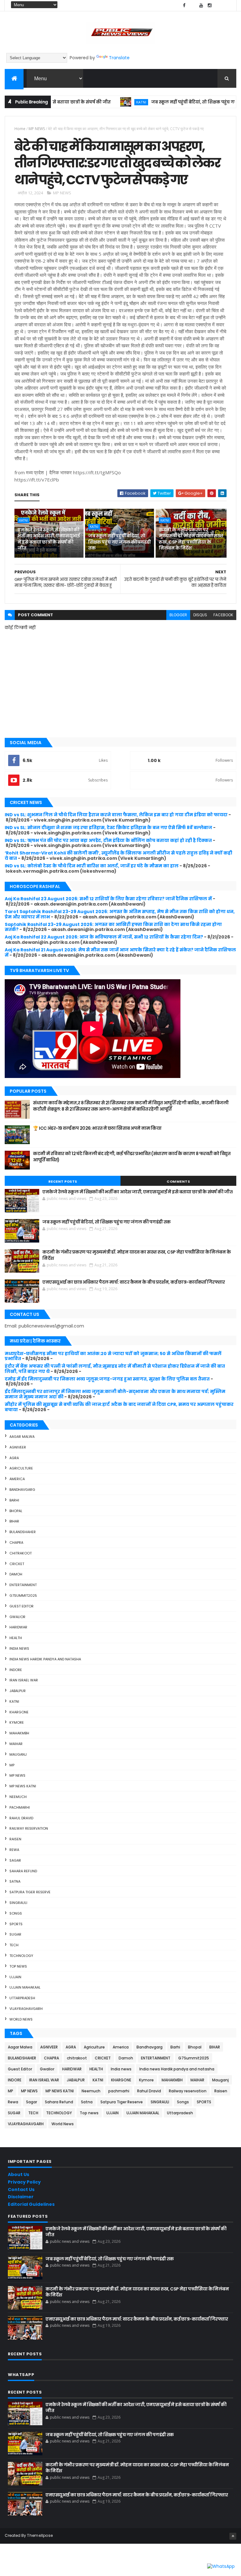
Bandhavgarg (22, 1490)
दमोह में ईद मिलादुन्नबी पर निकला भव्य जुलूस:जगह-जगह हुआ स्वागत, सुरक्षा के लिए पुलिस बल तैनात (107, 1379)
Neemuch (18, 1797)
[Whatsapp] (227, 5)
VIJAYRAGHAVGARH (26, 2009)
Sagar (15, 1860)
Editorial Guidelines (31, 2204)
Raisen (15, 1839)
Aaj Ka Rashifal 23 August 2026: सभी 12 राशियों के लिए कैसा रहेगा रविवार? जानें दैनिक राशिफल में (108, 899)
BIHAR (14, 1521)
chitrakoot (21, 1553)
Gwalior (17, 1617)
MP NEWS (37, 129)
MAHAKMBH (19, 1733)
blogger (178, 615)
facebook (223, 615)
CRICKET (17, 1564)
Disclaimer (21, 2197)
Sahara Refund (23, 1871)
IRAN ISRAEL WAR (24, 1680)
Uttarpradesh (22, 1998)
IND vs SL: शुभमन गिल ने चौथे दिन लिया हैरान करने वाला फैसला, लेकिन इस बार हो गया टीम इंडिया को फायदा (116, 815)
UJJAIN (15, 1977)
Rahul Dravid (21, 1818)
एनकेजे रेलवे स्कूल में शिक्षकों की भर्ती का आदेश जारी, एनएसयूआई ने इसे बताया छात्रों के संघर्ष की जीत (49, 539)
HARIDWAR (18, 1627)
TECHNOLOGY (21, 1956)
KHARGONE (19, 1712)
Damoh (16, 1574)
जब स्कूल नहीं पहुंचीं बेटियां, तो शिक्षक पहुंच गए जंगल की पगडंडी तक (119, 542)
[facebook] (184, 5)
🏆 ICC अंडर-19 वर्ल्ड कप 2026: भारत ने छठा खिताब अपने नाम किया (97, 1128)
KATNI (108, 102)
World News (21, 2019)
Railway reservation (29, 1828)
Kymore (17, 1722)
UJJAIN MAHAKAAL (25, 1987)
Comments (178, 1181)
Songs (16, 1913)
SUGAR (15, 1934)
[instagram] (210, 5)
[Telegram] (218, 5)
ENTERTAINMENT (23, 1585)
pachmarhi (20, 1807)
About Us (19, 2174)
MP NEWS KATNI (23, 1786)
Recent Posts (63, 1181)
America (17, 1479)
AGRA (14, 1458)
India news (19, 1648)
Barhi (14, 1500)
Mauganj (18, 1754)
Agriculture (21, 1468)
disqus (200, 615)
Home (20, 129)
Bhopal (16, 1511)
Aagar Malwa (22, 1437)
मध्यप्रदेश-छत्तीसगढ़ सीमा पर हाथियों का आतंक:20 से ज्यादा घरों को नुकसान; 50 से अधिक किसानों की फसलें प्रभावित (113, 1356)
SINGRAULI (18, 1903)
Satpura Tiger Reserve (30, 1892)
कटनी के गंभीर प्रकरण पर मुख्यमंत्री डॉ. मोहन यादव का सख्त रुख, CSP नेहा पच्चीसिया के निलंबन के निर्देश (191, 539)
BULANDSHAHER (23, 1532)
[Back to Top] (233, 2536)
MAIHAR (16, 1744)
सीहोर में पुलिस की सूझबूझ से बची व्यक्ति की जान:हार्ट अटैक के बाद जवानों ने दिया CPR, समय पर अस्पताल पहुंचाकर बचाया (119, 1407)
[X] (193, 5)
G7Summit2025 (23, 1596)
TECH (14, 1945)
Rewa (14, 1850)
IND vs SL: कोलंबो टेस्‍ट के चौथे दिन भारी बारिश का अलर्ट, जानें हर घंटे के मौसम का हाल (92, 866)
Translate (119, 58)
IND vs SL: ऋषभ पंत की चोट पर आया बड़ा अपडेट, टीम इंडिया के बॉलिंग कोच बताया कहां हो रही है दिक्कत (108, 840)
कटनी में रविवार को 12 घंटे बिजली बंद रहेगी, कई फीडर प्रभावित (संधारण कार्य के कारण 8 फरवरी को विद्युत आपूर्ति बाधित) (132, 1157)
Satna (15, 1881)
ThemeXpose (40, 2535)
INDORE (16, 1670)
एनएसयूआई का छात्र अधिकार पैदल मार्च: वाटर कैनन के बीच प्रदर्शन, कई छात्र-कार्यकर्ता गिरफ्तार (134, 1282)
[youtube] (201, 5)
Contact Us (21, 2190)
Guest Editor (21, 1606)
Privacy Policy (24, 2182)
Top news (18, 1966)
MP (12, 1765)
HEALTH (16, 1638)
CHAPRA (16, 1543)
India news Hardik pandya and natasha (45, 1659)
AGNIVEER (18, 1447)
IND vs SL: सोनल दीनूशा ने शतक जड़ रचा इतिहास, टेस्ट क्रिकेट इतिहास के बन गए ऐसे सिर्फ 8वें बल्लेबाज (108, 828)
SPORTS (16, 1924)
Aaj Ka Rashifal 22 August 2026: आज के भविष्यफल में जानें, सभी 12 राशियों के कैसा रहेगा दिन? (104, 937)
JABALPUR (18, 1691)
